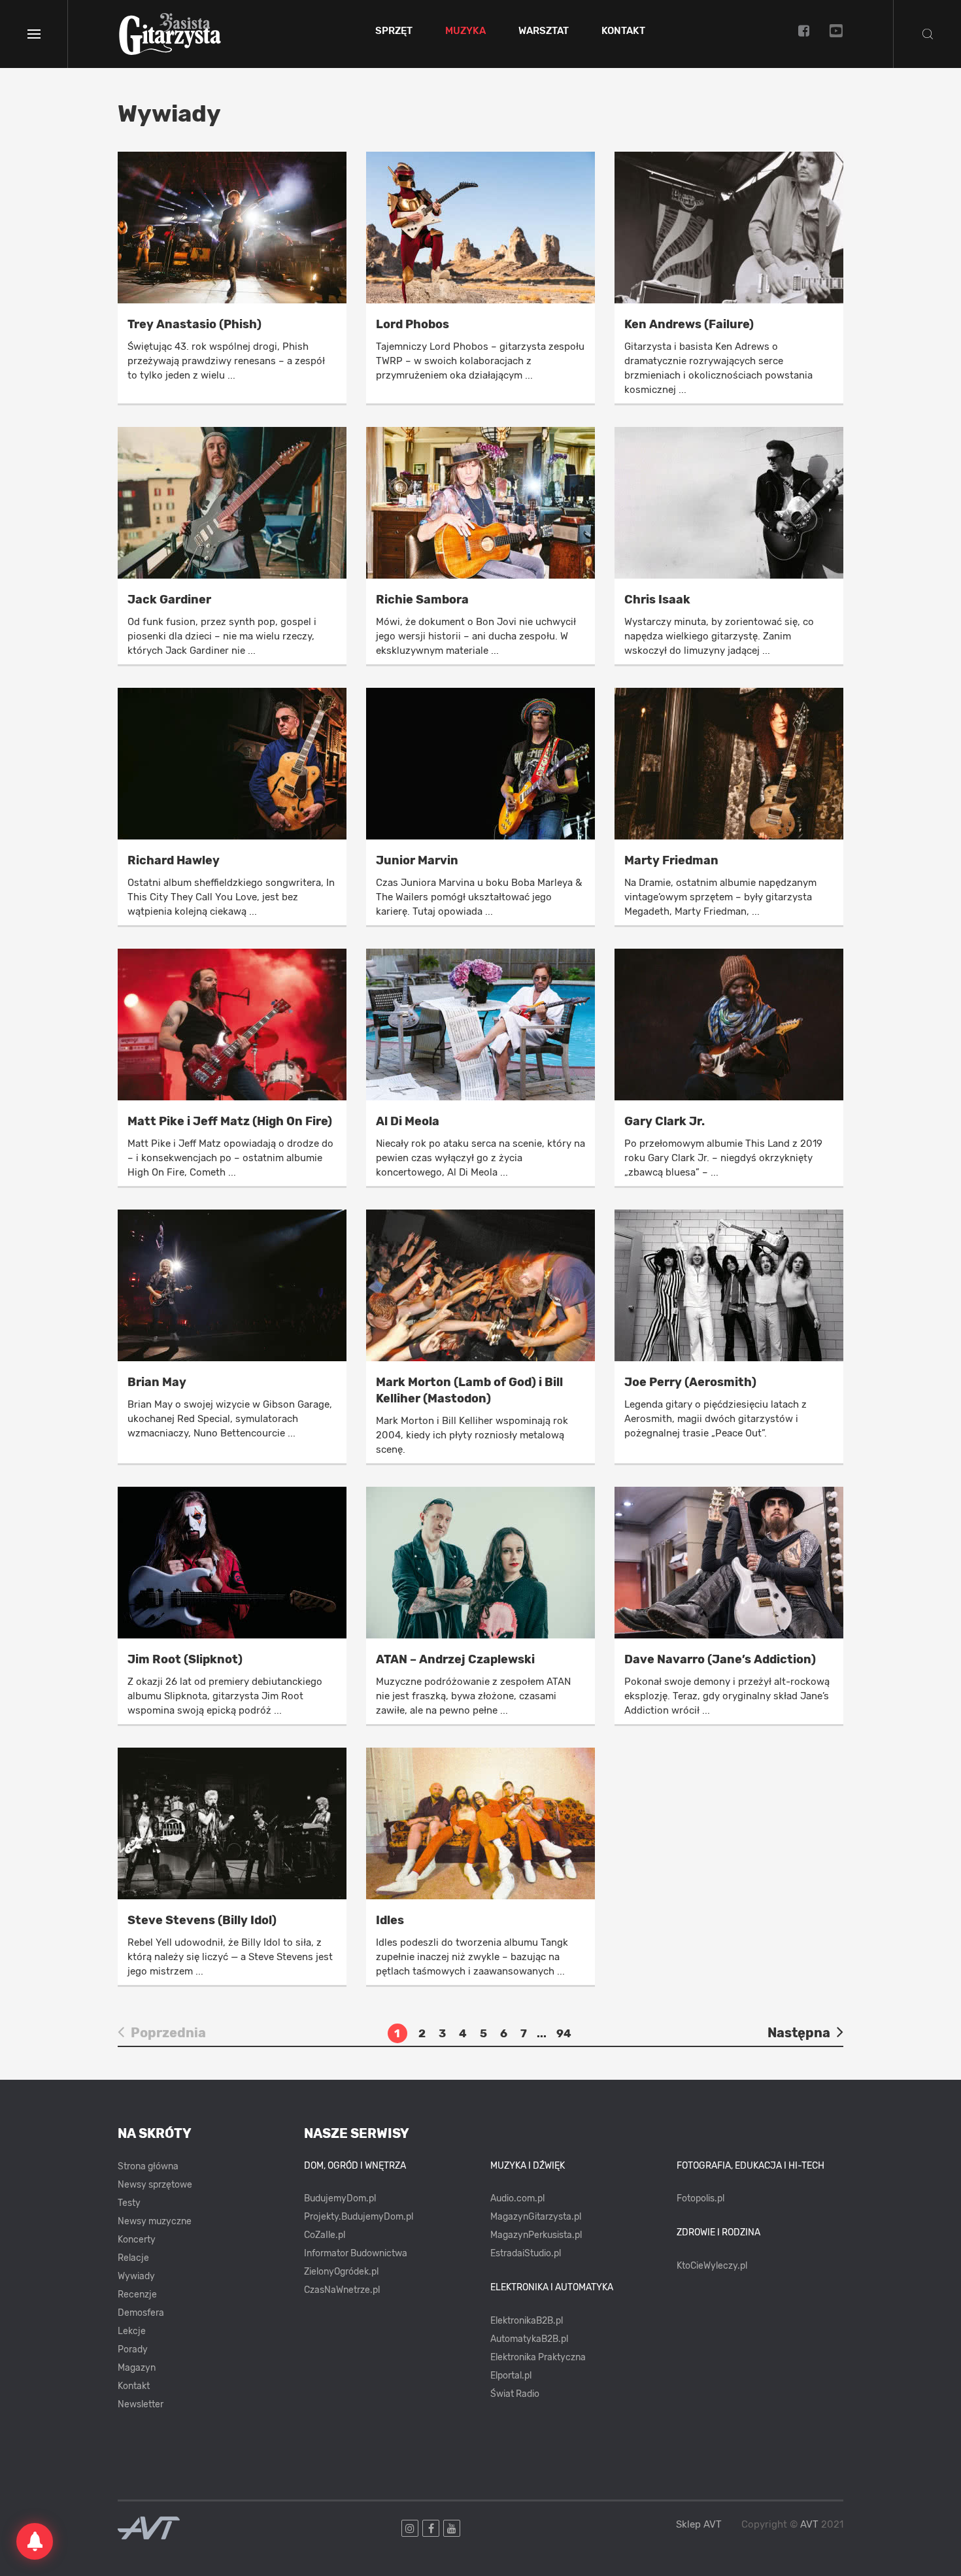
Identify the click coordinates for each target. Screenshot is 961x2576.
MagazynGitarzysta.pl (536, 2217)
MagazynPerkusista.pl (536, 2235)
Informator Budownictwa (356, 2253)
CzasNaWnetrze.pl (342, 2290)
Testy (129, 2203)
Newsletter (141, 2404)
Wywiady (136, 2276)
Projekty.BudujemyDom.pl (359, 2217)
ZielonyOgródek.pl (341, 2272)
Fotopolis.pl (700, 2198)
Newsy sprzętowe (155, 2185)
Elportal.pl (511, 2376)
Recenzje (137, 2295)
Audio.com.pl (517, 2198)
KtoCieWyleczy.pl (712, 2266)
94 (564, 2033)
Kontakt (623, 31)
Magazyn (137, 2368)
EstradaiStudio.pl (526, 2253)
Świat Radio (515, 2394)
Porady (133, 2349)
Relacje (133, 2258)
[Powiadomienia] (35, 2541)
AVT (809, 2524)
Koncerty (137, 2240)
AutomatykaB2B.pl (529, 2339)
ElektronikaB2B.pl (527, 2321)
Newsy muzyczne (155, 2221)
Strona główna (148, 2166)
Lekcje (132, 2331)
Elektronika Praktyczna (538, 2357)
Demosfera (141, 2313)
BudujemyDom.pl (340, 2198)
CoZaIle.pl (325, 2235)
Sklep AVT (699, 2525)
